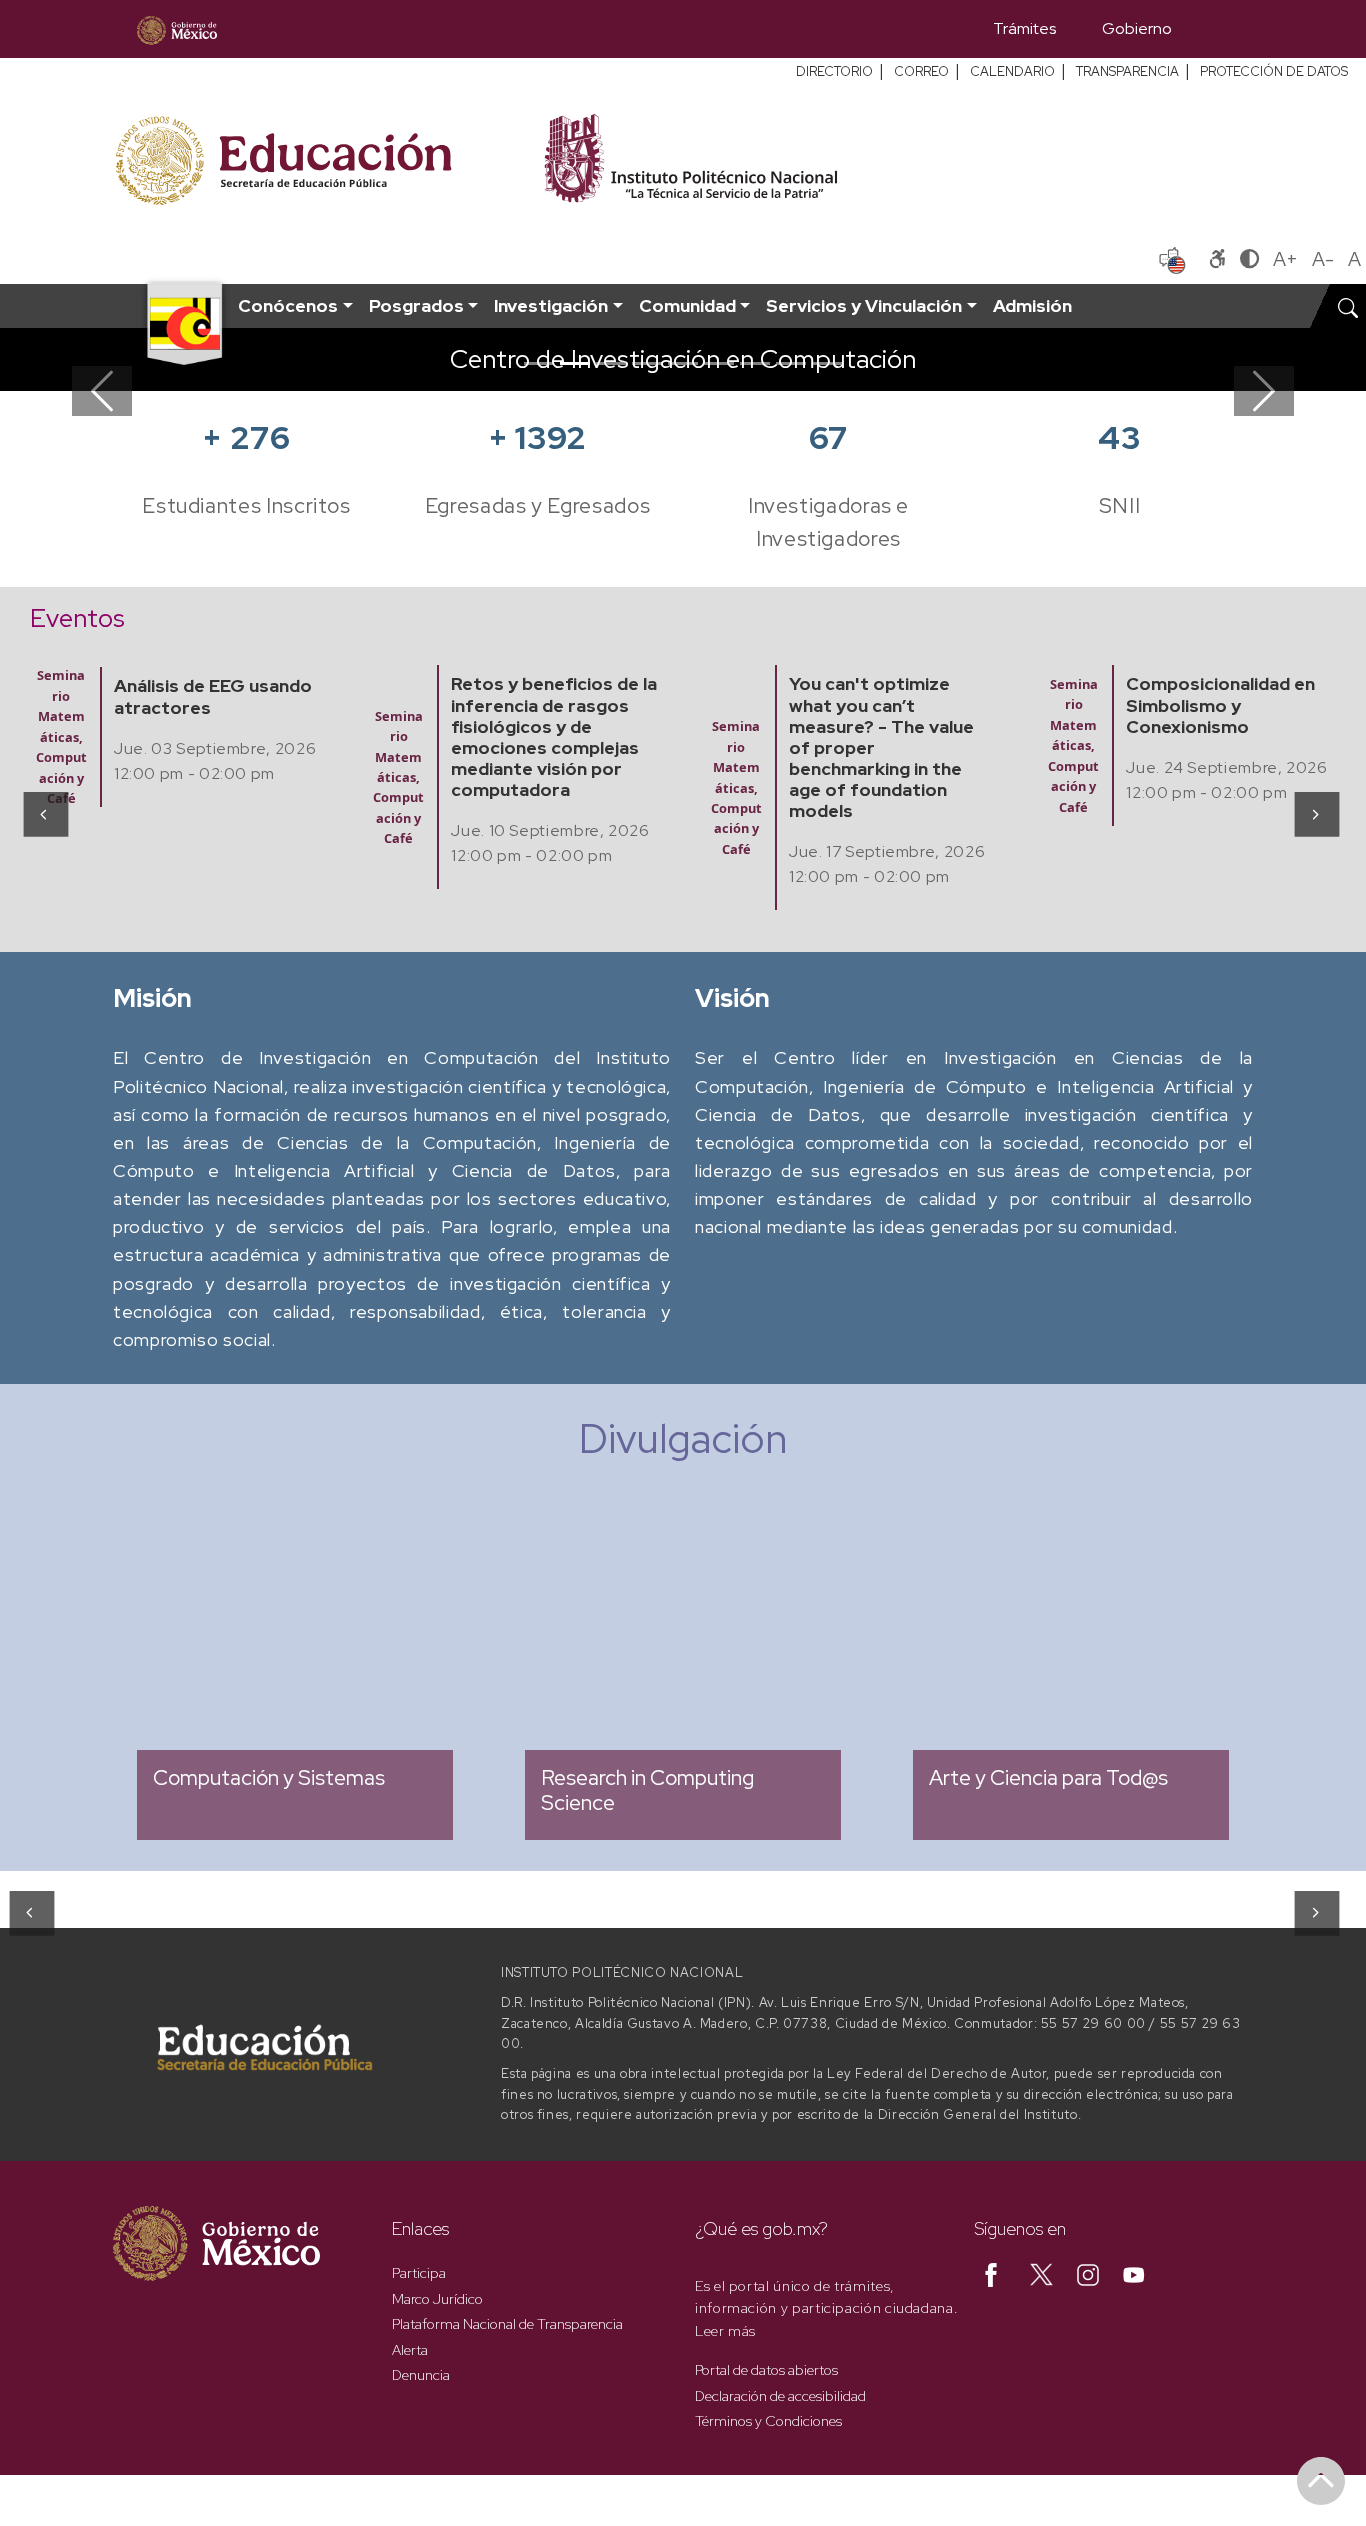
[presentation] (44, 814)
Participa (419, 2273)
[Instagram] (1088, 2273)
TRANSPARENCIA (1127, 71)
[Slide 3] (611, 363)
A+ (1285, 259)
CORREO (921, 71)
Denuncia (421, 2375)
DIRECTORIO (834, 71)
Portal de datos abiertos (766, 2370)
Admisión (1032, 305)
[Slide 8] (791, 363)
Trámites (1024, 28)
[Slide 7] (755, 363)
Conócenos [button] (288, 305)
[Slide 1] (539, 363)
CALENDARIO (1012, 71)
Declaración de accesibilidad (780, 2396)
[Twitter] (1041, 2273)
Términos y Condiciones (768, 2421)
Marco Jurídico (437, 2299)
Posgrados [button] (416, 305)
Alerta (410, 2350)
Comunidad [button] (687, 305)
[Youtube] (1134, 2273)
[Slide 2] (575, 363)
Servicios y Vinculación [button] (864, 305)
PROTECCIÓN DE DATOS (1274, 71)
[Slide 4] (647, 363)
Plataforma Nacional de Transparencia (507, 2324)
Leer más (725, 2331)
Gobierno (1137, 28)
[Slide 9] (827, 363)
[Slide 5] (683, 363)
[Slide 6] (719, 363)
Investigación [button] (551, 305)
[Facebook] (991, 2273)
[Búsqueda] (1224, 29)
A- (1323, 259)
